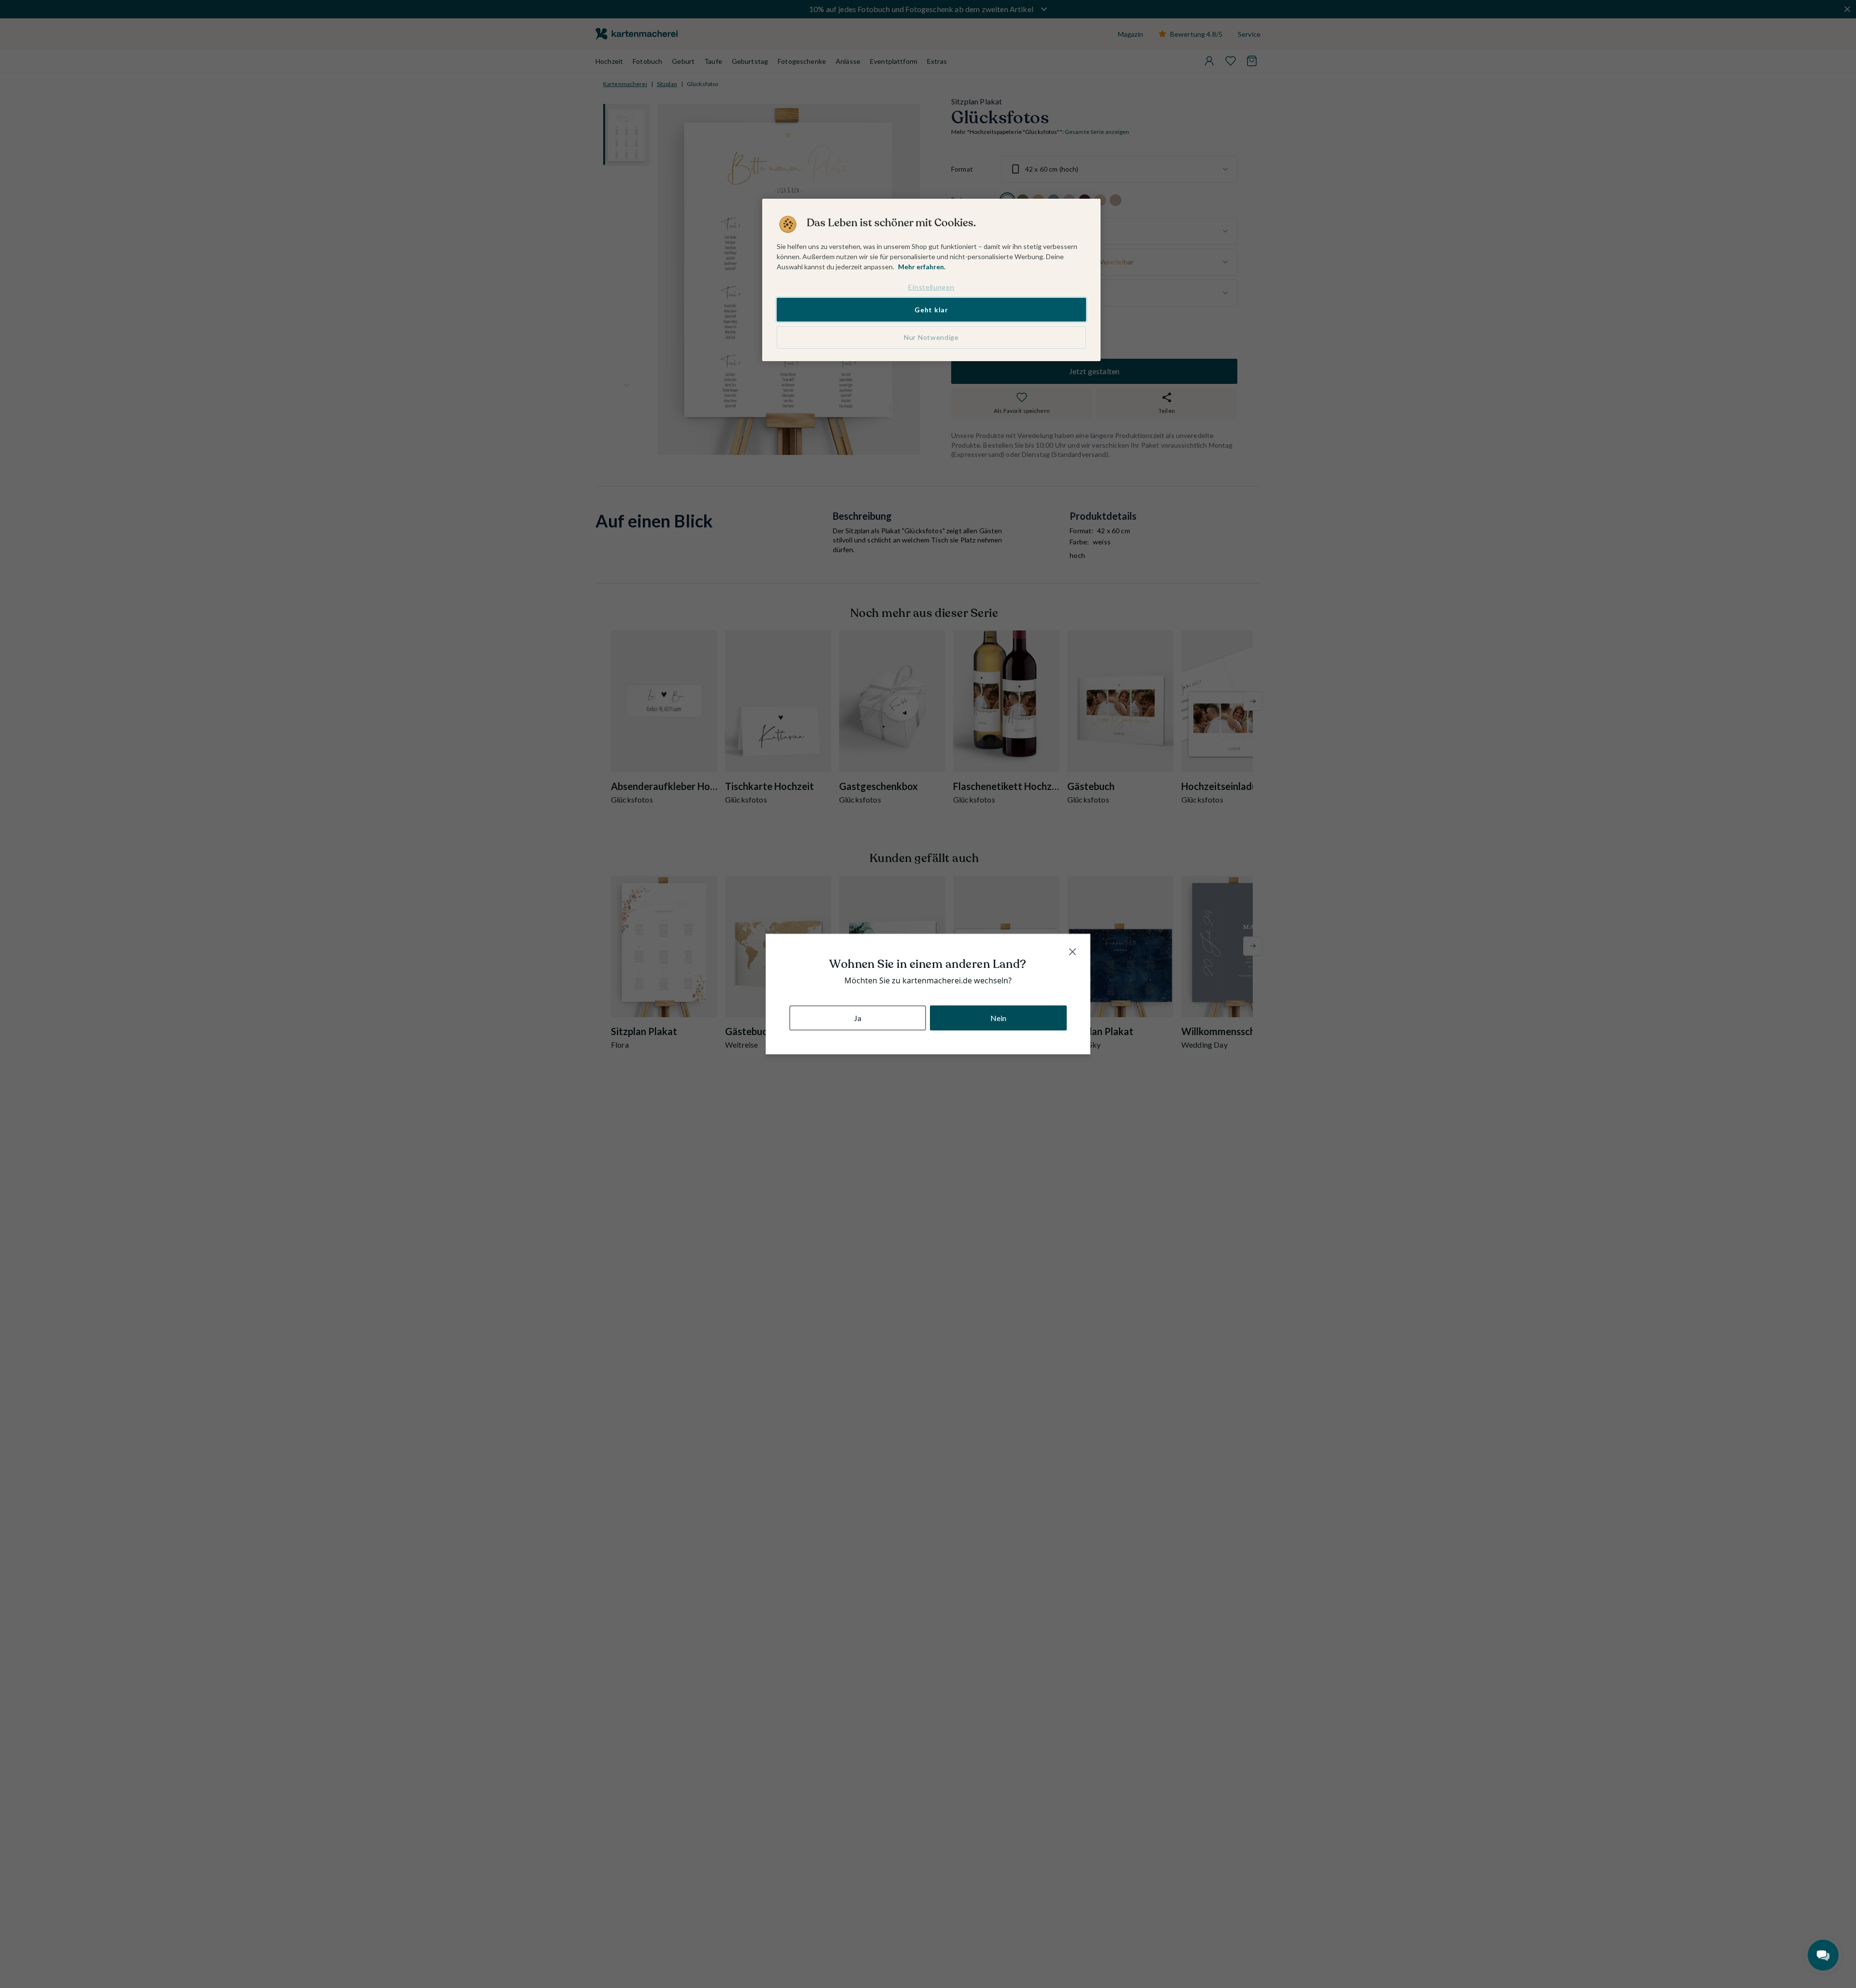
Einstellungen (931, 287)
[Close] (1073, 952)
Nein (999, 1017)
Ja (858, 1017)
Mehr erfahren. (922, 267)
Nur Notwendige (931, 337)
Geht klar (931, 310)
